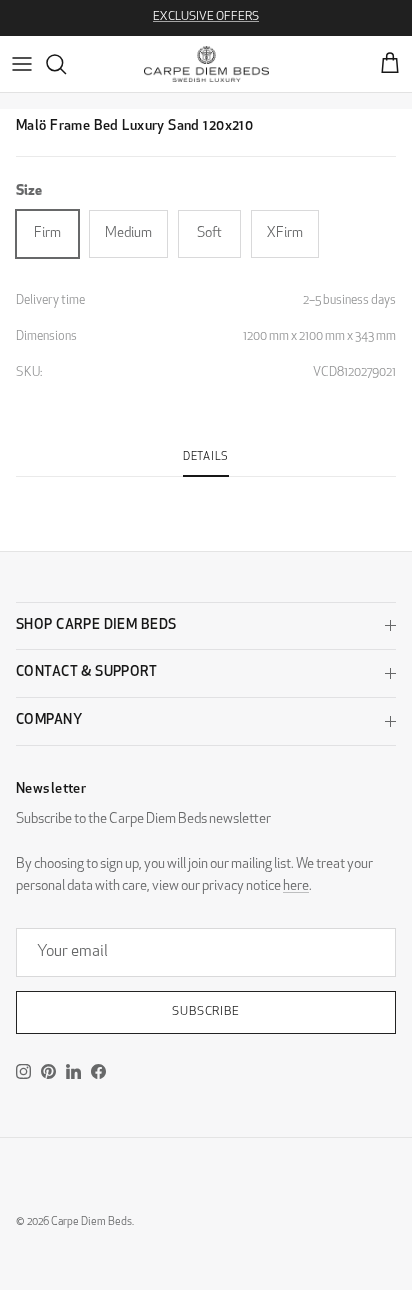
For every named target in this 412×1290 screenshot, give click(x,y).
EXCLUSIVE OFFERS (206, 17)
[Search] (66, 64)
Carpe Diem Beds (91, 1222)
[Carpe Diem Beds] (206, 64)
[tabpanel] (206, 489)
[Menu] (22, 64)
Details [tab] (206, 457)
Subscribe (206, 1012)
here (296, 886)
